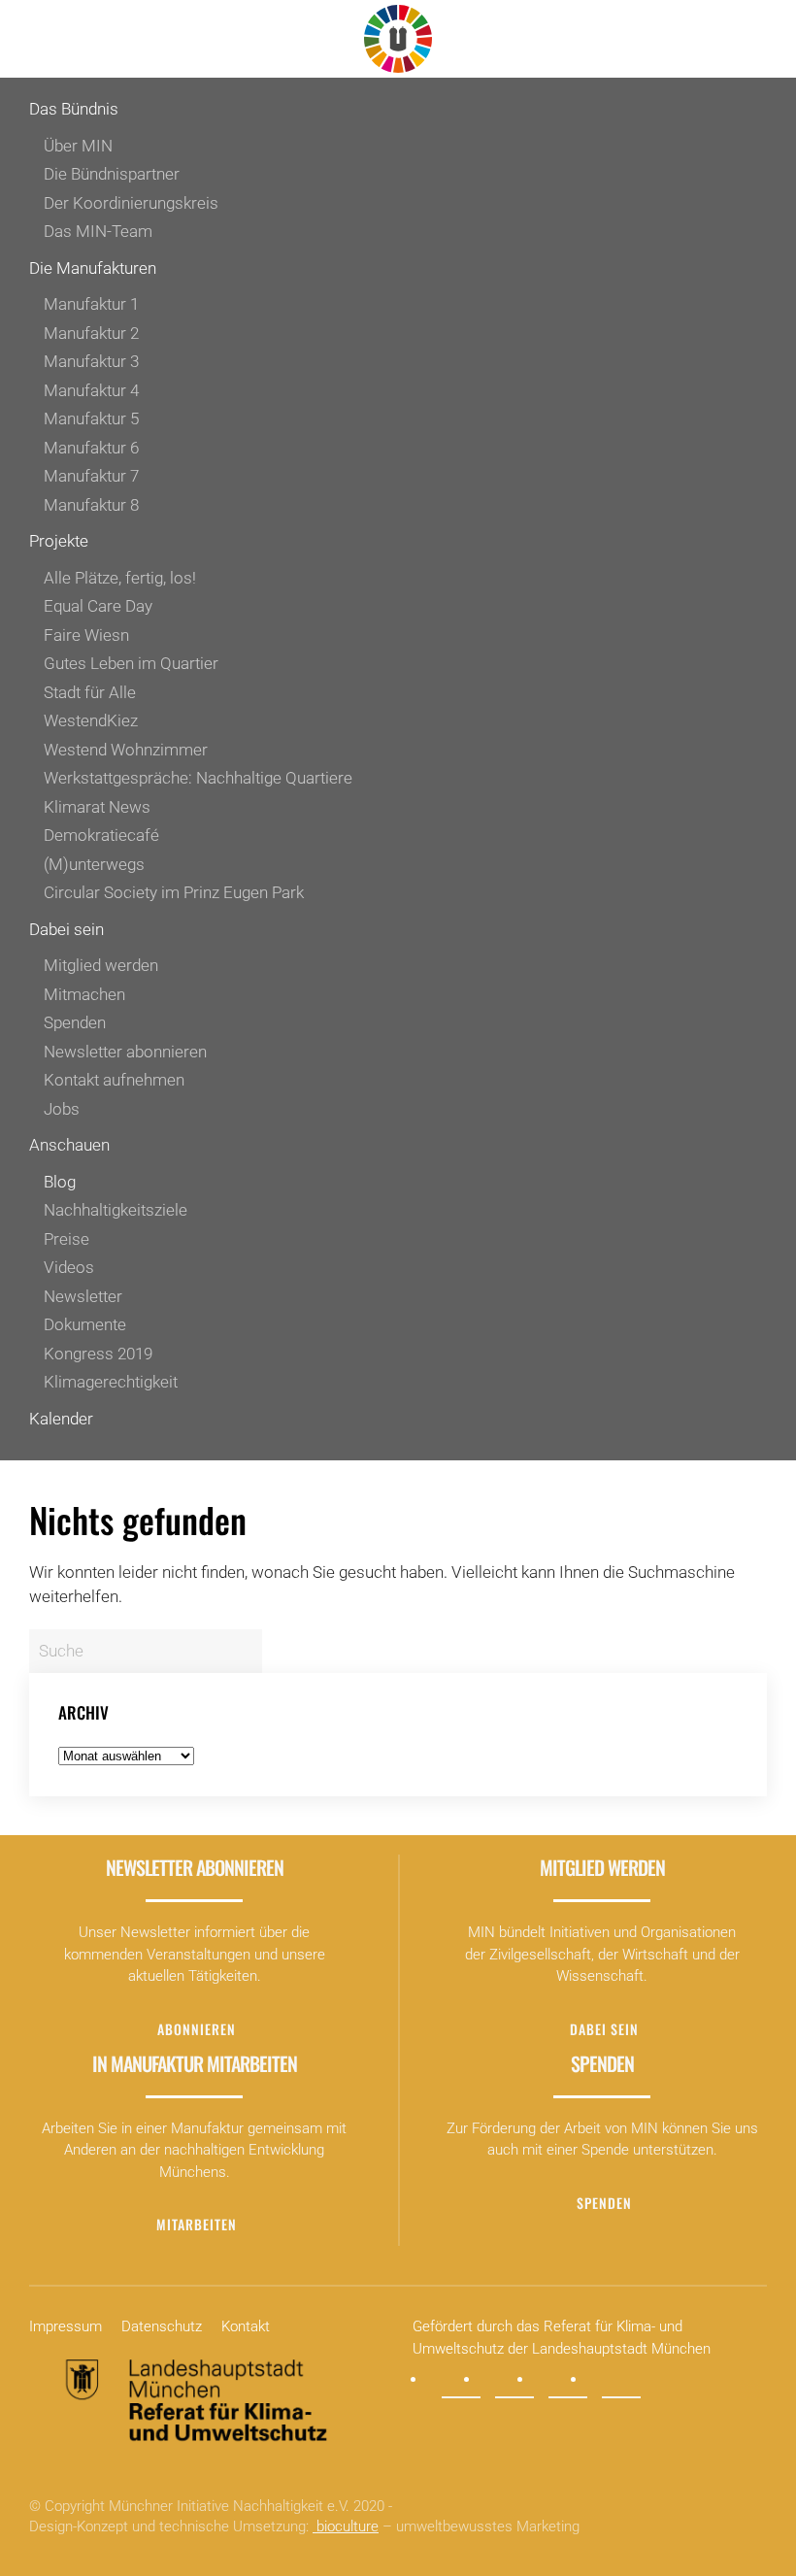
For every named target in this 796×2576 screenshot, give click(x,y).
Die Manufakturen (93, 268)
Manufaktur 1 (91, 304)
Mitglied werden (101, 965)
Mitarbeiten (197, 2224)
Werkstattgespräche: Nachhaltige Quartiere (198, 778)
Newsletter (83, 1296)
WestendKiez (91, 720)
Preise (66, 1239)
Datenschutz (162, 2326)
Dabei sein (66, 929)
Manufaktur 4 (91, 390)
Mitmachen (84, 994)
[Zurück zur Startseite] (398, 39)
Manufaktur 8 (91, 505)
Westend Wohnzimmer (126, 750)
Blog (60, 1182)
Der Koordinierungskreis (131, 203)
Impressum (66, 2326)
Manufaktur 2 (91, 333)
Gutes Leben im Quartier (131, 663)
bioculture (346, 2526)
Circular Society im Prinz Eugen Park (174, 892)
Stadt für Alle (90, 692)
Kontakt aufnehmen (114, 1080)
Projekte (59, 541)
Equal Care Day (98, 606)
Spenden (75, 1022)
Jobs (62, 1109)
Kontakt (246, 2326)
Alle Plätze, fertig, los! (120, 578)
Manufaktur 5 (91, 418)
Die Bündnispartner (112, 174)
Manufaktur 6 (91, 448)
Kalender (61, 1419)
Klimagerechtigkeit (111, 1382)
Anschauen (69, 1145)
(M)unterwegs (94, 864)
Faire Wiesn (86, 635)
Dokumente (85, 1324)
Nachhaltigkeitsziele (116, 1210)
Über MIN (78, 146)
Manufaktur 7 (91, 476)
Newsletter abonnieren (125, 1052)
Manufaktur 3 (91, 361)
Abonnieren (197, 2029)
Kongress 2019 (98, 1354)
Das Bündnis (74, 109)
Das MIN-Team (98, 231)
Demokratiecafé (101, 835)
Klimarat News (97, 807)
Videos (69, 1267)
